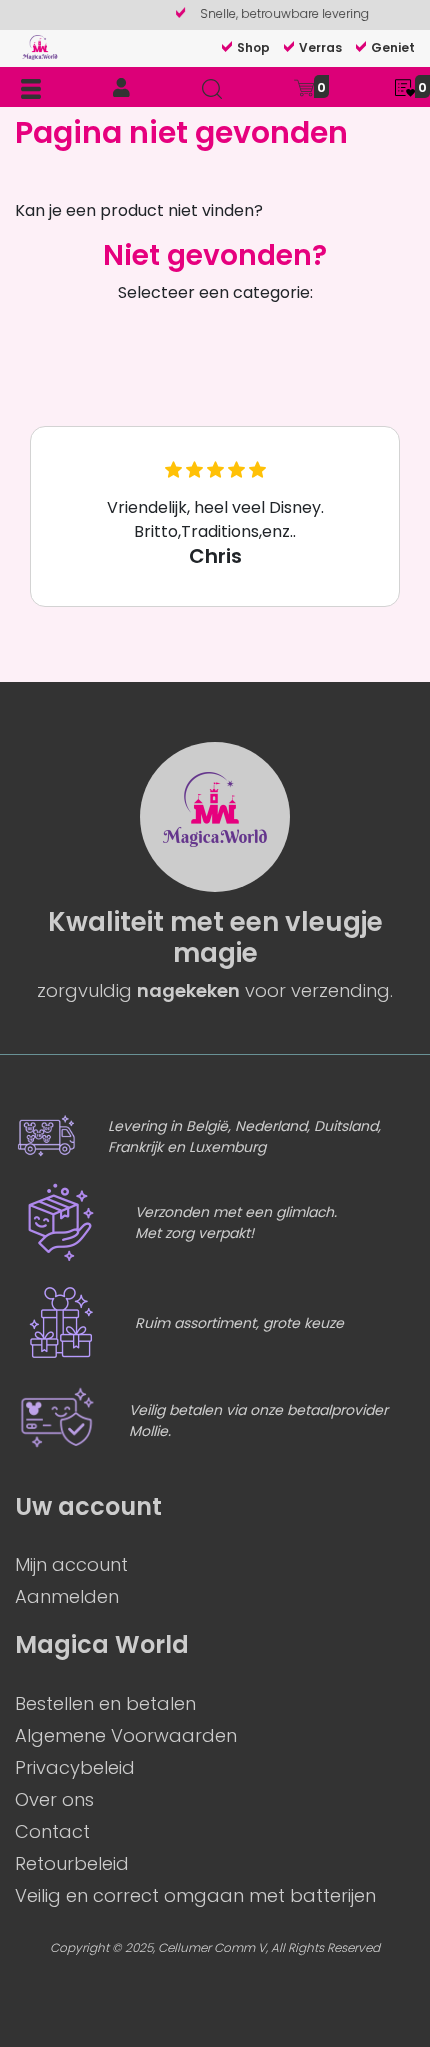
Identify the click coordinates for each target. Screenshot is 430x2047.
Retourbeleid (72, 1863)
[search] (212, 88)
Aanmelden (67, 1596)
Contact (52, 1831)
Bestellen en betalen (105, 1703)
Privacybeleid (75, 1767)
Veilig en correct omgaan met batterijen (195, 1895)
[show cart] (304, 86)
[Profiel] (121, 88)
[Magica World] (40, 46)
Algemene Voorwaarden (126, 1735)
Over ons (54, 1799)
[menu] (31, 88)
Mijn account (71, 1564)
